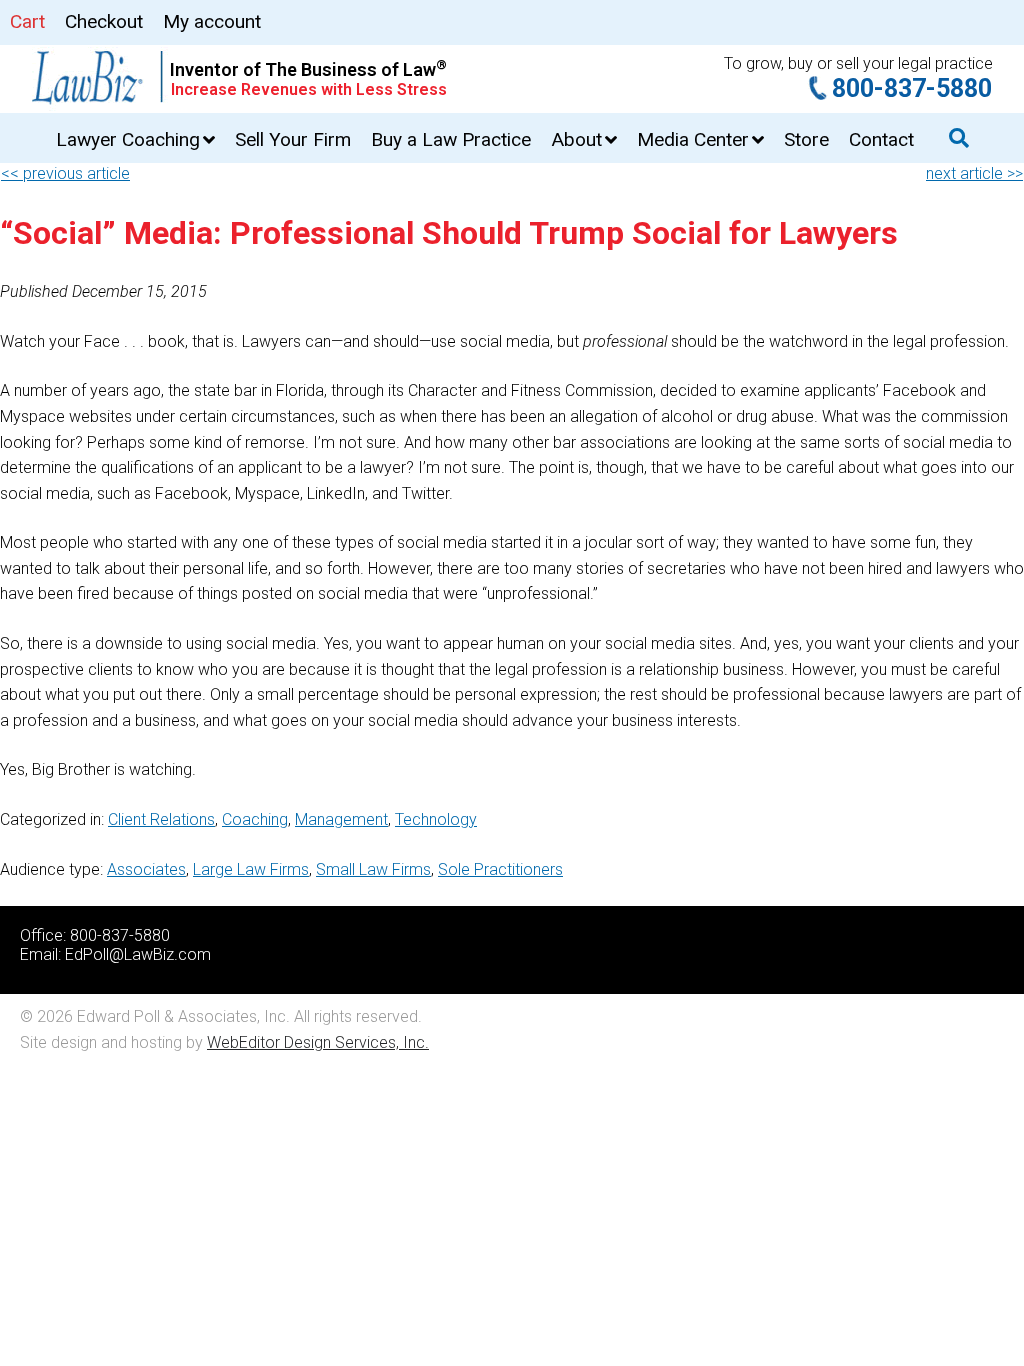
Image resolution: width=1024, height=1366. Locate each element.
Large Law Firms (251, 869)
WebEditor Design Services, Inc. (318, 1042)
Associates (146, 869)
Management (341, 819)
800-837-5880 (912, 88)
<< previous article (65, 173)
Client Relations (161, 819)
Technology (436, 819)
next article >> (974, 173)
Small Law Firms (373, 869)
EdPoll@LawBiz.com (138, 954)
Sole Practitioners (500, 869)
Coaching (255, 819)
